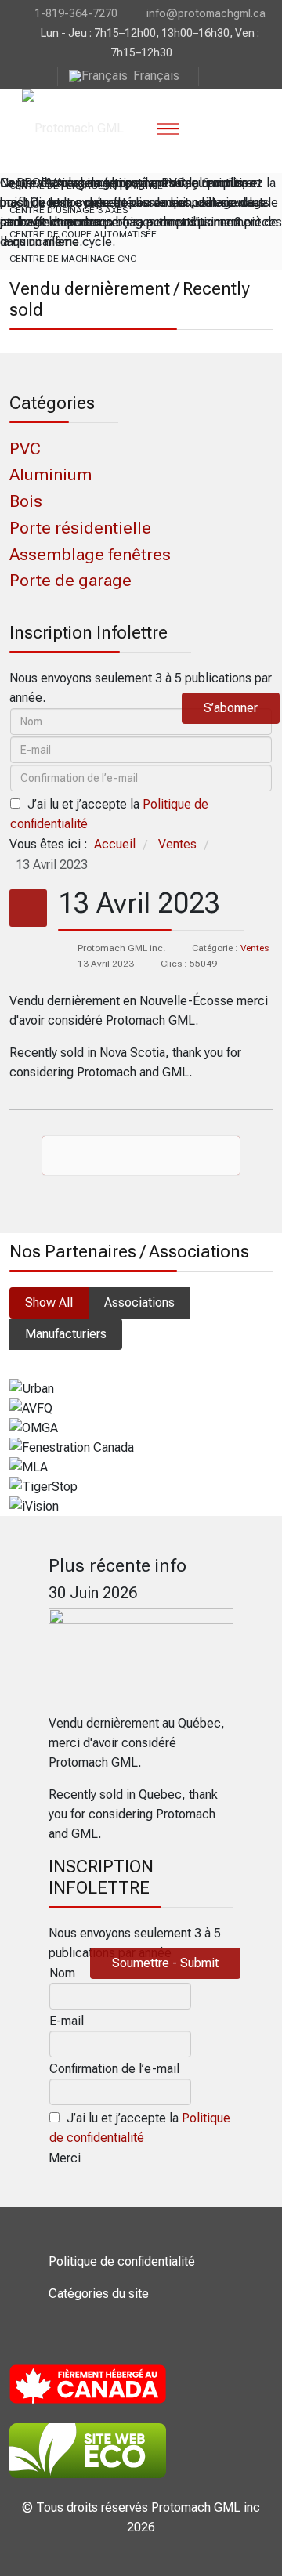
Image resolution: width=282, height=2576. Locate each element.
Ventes (255, 948)
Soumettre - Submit (165, 1963)
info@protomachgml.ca (206, 13)
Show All (49, 1302)
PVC (25, 449)
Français (156, 76)
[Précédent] (96, 1156)
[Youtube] (211, 76)
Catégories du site (99, 2294)
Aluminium (51, 474)
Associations (139, 1302)
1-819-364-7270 (76, 13)
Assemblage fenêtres (90, 554)
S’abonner (231, 708)
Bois (26, 501)
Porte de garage (70, 580)
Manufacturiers (66, 1334)
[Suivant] (195, 1156)
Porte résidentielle (80, 528)
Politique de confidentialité (122, 2261)
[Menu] (168, 128)
